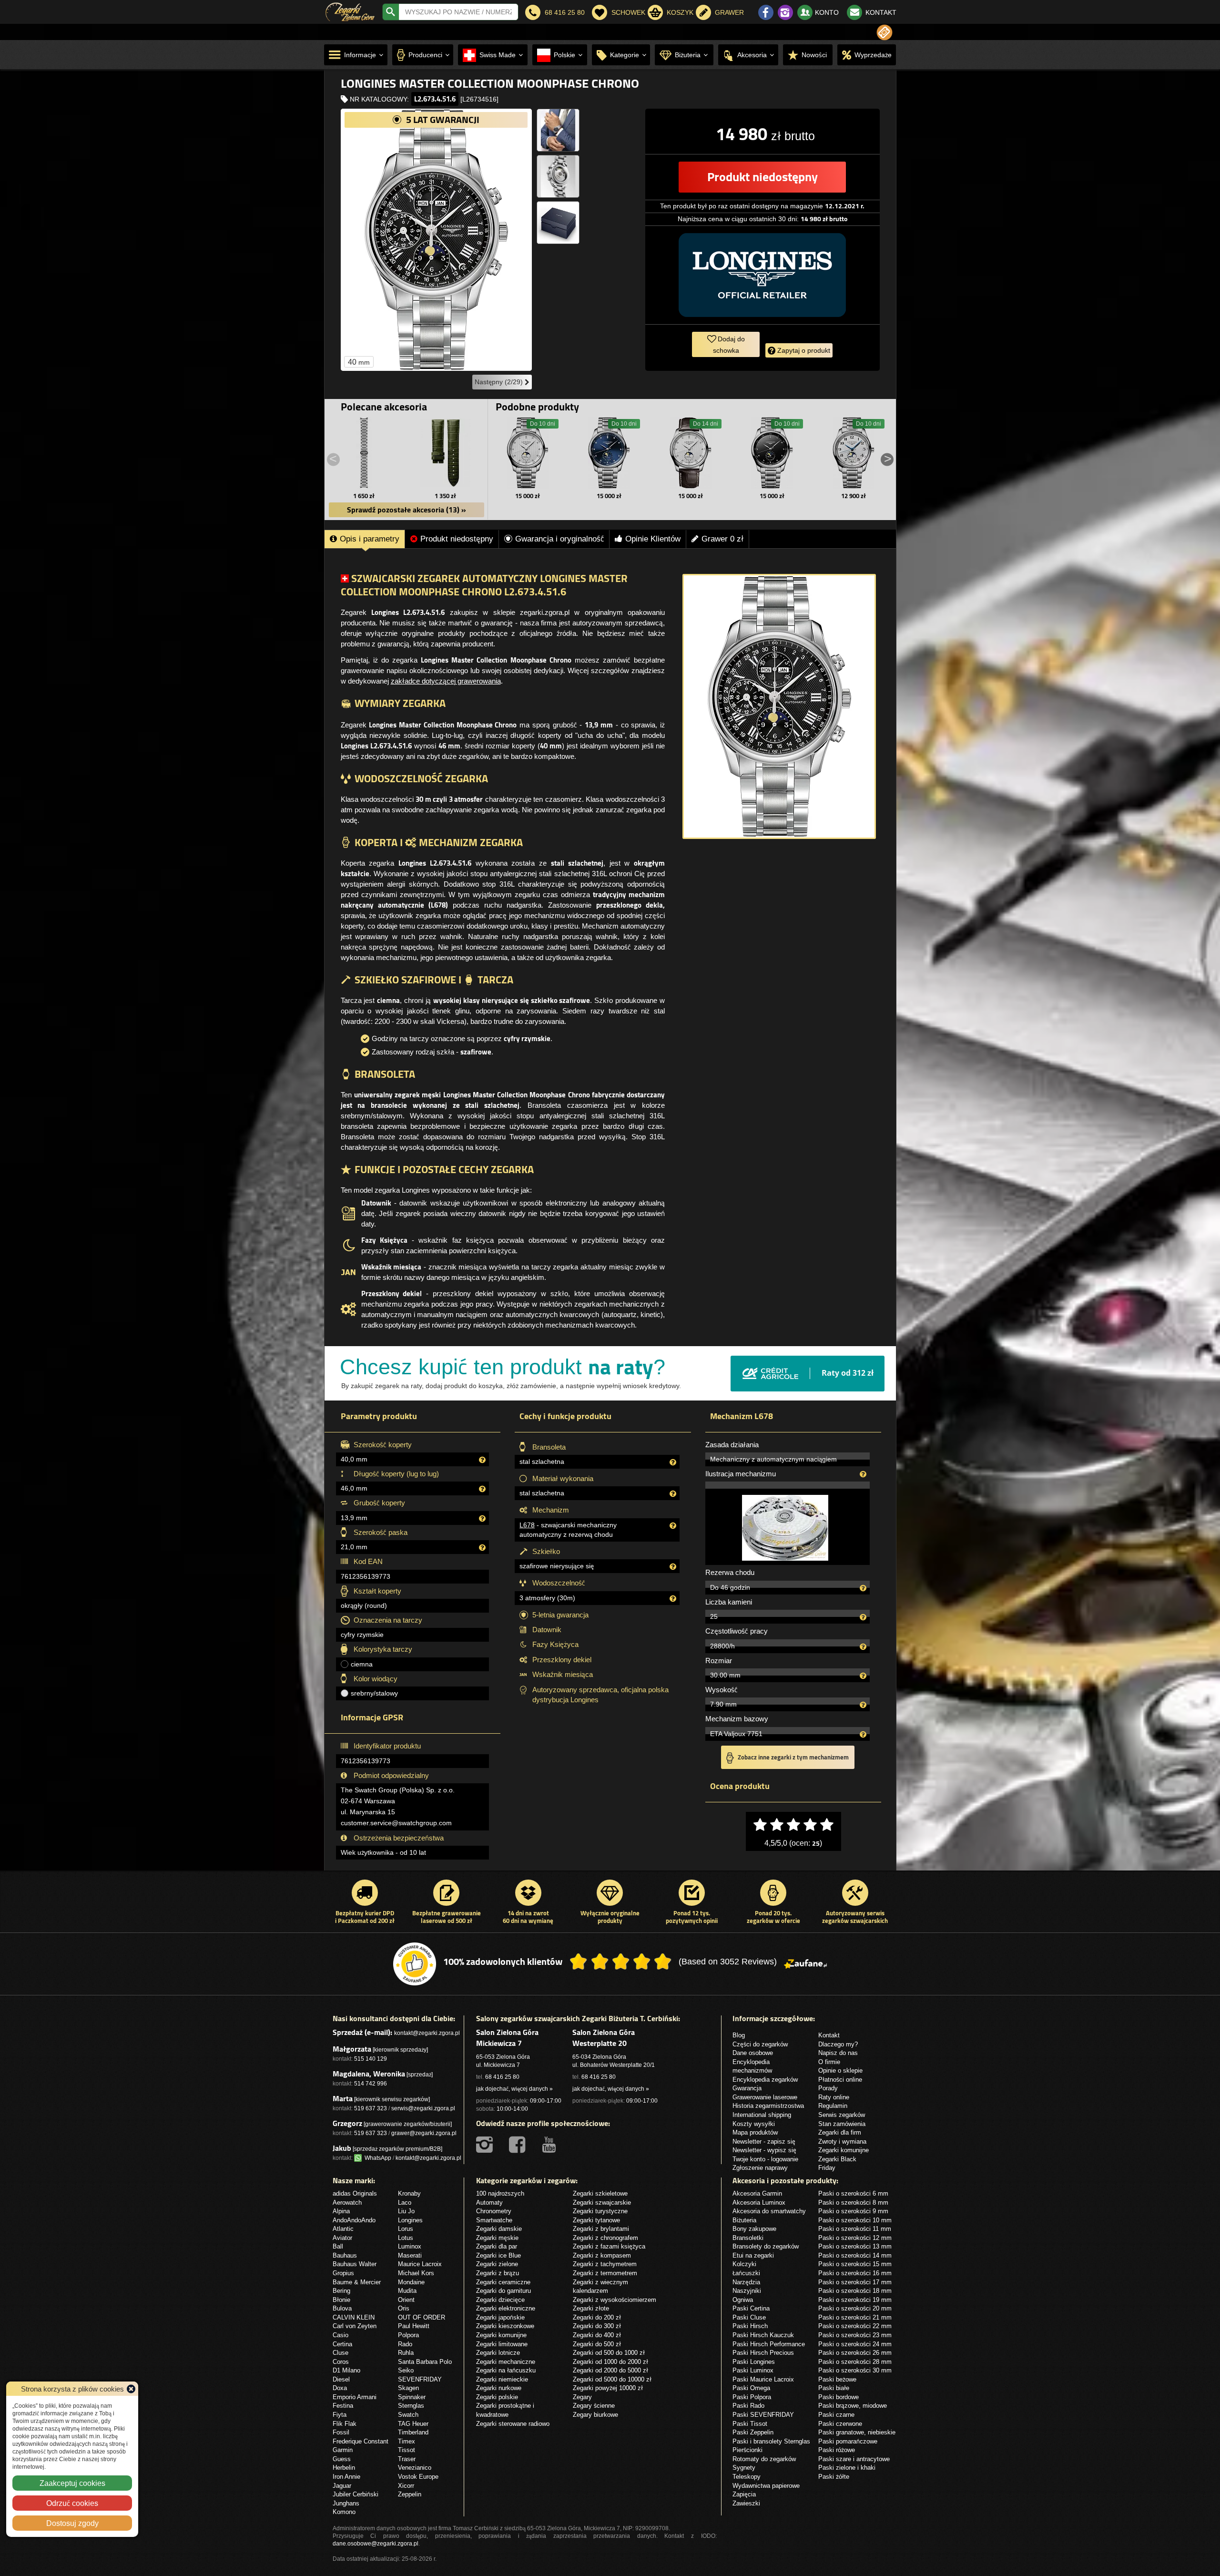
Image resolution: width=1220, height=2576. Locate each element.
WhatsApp (376, 2158)
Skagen (408, 2388)
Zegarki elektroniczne (506, 2308)
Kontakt (829, 2035)
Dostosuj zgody (72, 2523)
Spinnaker (412, 2397)
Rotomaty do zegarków (764, 2459)
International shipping (762, 2115)
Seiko (406, 2370)
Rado (405, 2344)
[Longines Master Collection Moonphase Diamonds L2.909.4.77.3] (691, 453)
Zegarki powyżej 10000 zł (608, 2388)
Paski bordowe (839, 2397)
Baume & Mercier (357, 2282)
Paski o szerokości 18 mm (855, 2290)
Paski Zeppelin (753, 2432)
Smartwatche (494, 2220)
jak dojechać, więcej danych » (514, 2089)
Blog (739, 2035)
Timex (407, 2441)
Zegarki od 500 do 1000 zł (609, 2352)
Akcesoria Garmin (757, 2193)
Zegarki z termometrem (605, 2273)
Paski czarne (836, 2414)
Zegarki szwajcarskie (602, 2202)
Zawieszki (746, 2503)
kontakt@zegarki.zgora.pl (427, 2033)
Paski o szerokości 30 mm (855, 2370)
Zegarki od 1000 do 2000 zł (610, 2361)
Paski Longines (754, 2361)
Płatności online (840, 2079)
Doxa (340, 2388)
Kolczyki (744, 2264)
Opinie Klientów (653, 539)
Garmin (343, 2450)
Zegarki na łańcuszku (506, 2370)
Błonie (341, 2300)
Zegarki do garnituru (503, 2290)
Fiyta (340, 2414)
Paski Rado (748, 2405)
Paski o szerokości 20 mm (855, 2308)
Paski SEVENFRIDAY (763, 2414)
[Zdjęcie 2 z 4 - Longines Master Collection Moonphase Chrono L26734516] (558, 130)
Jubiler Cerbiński (356, 2494)
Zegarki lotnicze (498, 2352)
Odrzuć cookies (72, 2503)
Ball (338, 2246)
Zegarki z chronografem (605, 2238)
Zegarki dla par (497, 2246)
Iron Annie (346, 2476)
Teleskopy (747, 2476)
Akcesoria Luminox (759, 2202)
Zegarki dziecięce (500, 2300)
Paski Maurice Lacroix (763, 2379)
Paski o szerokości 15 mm (855, 2264)
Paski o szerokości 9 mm (853, 2211)
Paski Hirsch (750, 2326)
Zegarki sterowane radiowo (513, 2423)
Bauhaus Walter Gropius (355, 2268)
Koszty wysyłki (754, 2124)
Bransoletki (748, 2238)
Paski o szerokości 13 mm (855, 2246)
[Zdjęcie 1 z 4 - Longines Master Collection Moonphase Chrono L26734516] (436, 240)
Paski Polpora (752, 2397)
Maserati (410, 2255)
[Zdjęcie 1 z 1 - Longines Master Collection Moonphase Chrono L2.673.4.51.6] (779, 706)
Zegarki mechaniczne (506, 2361)
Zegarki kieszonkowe (505, 2326)
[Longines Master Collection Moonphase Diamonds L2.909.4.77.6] (528, 453)
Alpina (341, 2211)
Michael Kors (416, 2273)
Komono (344, 2512)
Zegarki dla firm (840, 2132)
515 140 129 (371, 2059)
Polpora (408, 2335)
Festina (343, 2405)
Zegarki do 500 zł (597, 2344)
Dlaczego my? (838, 2044)
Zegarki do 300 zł (597, 2326)
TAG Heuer (413, 2423)
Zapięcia (744, 2494)
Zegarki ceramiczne (503, 2282)
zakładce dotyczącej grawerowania (446, 681)
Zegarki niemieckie (502, 2379)
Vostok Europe (418, 2476)
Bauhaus (345, 2255)
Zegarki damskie (499, 2228)
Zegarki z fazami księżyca (609, 2246)
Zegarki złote (591, 2308)
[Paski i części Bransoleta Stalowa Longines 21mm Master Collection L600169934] (364, 453)
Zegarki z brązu (498, 2273)
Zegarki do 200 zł (597, 2317)
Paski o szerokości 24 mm (855, 2344)
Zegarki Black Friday (837, 2163)
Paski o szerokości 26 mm (855, 2352)
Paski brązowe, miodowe (853, 2405)
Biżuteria (744, 2220)
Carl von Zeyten (355, 2326)
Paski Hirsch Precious (763, 2352)
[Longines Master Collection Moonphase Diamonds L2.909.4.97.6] (609, 453)
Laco (405, 2202)
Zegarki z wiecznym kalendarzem (600, 2286)
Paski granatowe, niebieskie (857, 2432)
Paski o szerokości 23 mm (855, 2335)
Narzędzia (746, 2282)
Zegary (582, 2397)
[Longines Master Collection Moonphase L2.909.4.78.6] (854, 453)
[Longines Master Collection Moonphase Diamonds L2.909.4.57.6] (772, 453)
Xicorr (406, 2485)
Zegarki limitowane (502, 2344)
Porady (828, 2088)
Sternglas (411, 2405)
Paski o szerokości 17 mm (855, 2282)
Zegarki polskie (497, 2397)
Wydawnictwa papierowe (766, 2485)
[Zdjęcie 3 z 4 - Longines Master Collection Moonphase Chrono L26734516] (558, 176)
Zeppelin (410, 2494)
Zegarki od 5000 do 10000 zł (612, 2379)
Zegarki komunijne (844, 2150)
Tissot (407, 2450)
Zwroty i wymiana (842, 2141)
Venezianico (415, 2467)
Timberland (413, 2432)
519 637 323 (371, 2108)
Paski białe (834, 2388)
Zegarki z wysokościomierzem (615, 2300)
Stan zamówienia (842, 2124)
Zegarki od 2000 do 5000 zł (610, 2370)
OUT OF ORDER (422, 2317)
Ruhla (406, 2352)
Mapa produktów (755, 2132)
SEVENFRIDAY (420, 2379)
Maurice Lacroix (420, 2264)
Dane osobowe (753, 2053)
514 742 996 (371, 2083)
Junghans (346, 2503)
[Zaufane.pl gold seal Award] (415, 1964)
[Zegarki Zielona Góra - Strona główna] (350, 11)
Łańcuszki (746, 2273)
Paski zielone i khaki (847, 2467)
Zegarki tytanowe (596, 2220)
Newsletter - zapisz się (764, 2141)
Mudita (407, 2290)
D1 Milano (346, 2370)
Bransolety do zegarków (766, 2246)
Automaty (489, 2202)
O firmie (829, 2062)
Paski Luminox (753, 2370)
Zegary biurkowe (595, 2414)
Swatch (408, 2414)
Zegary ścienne (594, 2405)
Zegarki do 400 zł (597, 2335)
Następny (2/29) (500, 382)
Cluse (341, 2352)
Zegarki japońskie (500, 2317)
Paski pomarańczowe (848, 2441)
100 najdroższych (500, 2193)
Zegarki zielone (497, 2264)
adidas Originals (355, 2193)
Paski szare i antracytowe (854, 2459)
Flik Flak (345, 2423)
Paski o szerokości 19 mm (855, 2300)
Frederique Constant (361, 2441)
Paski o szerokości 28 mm (855, 2361)
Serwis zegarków (842, 2115)
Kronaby (409, 2193)
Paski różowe (837, 2450)
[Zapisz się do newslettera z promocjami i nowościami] (884, 32)
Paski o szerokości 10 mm (855, 2220)
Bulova (342, 2308)
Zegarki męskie (497, 2238)
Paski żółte (834, 2476)
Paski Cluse (749, 2317)
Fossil (341, 2432)
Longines (410, 2220)
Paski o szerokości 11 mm (855, 2228)
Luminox (410, 2246)
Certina (342, 2344)
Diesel (341, 2379)
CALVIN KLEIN (354, 2317)
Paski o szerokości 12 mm (855, 2238)
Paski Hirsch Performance (769, 2344)
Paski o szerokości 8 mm (853, 2202)
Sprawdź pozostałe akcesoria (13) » (407, 510)
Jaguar (342, 2485)
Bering (341, 2290)
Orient (406, 2300)
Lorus (406, 2228)
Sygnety (744, 2467)
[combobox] (458, 12)
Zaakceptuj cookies (72, 2483)
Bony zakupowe (754, 2228)
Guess (342, 2459)
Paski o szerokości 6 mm (853, 2193)
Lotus (406, 2238)
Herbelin (344, 2467)
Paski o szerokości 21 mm (855, 2317)
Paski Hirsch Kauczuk (763, 2335)
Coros (341, 2361)
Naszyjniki (747, 2290)
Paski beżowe (837, 2379)
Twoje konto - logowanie (765, 2159)
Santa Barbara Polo (425, 2361)
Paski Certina (751, 2308)
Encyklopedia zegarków (765, 2079)
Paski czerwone (840, 2423)
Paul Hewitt (414, 2326)
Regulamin (833, 2106)
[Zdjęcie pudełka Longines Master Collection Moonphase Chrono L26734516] (558, 223)
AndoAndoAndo (354, 2220)
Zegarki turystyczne (600, 2211)
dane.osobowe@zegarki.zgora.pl (376, 2543)
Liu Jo (406, 2211)
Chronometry (494, 2211)
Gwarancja (747, 2088)
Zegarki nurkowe (499, 2388)
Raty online (834, 2097)
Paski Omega (751, 2388)
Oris (404, 2308)
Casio (341, 2335)
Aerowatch (347, 2202)
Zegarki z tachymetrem (605, 2264)
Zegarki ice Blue (498, 2255)
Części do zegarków (760, 2044)
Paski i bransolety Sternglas (771, 2441)
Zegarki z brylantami (601, 2228)
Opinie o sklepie (840, 2070)
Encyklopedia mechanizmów (752, 2066)
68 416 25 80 (502, 2077)
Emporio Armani (355, 2397)
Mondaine (411, 2282)
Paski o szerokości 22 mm (855, 2326)
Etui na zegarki (753, 2255)
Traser (407, 2459)
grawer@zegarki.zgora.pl (424, 2133)
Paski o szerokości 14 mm (855, 2255)
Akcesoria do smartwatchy (769, 2211)
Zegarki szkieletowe (600, 2193)
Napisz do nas (838, 2053)
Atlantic (343, 2228)
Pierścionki (747, 2450)
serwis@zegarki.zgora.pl (423, 2108)
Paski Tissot (750, 2423)
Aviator (342, 2238)
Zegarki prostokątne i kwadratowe (505, 2410)
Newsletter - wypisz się (764, 2150)
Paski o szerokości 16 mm (855, 2273)
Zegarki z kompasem (602, 2255)
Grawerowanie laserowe (765, 2097)
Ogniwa (743, 2300)
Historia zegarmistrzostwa (768, 2106)
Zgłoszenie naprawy (760, 2167)
